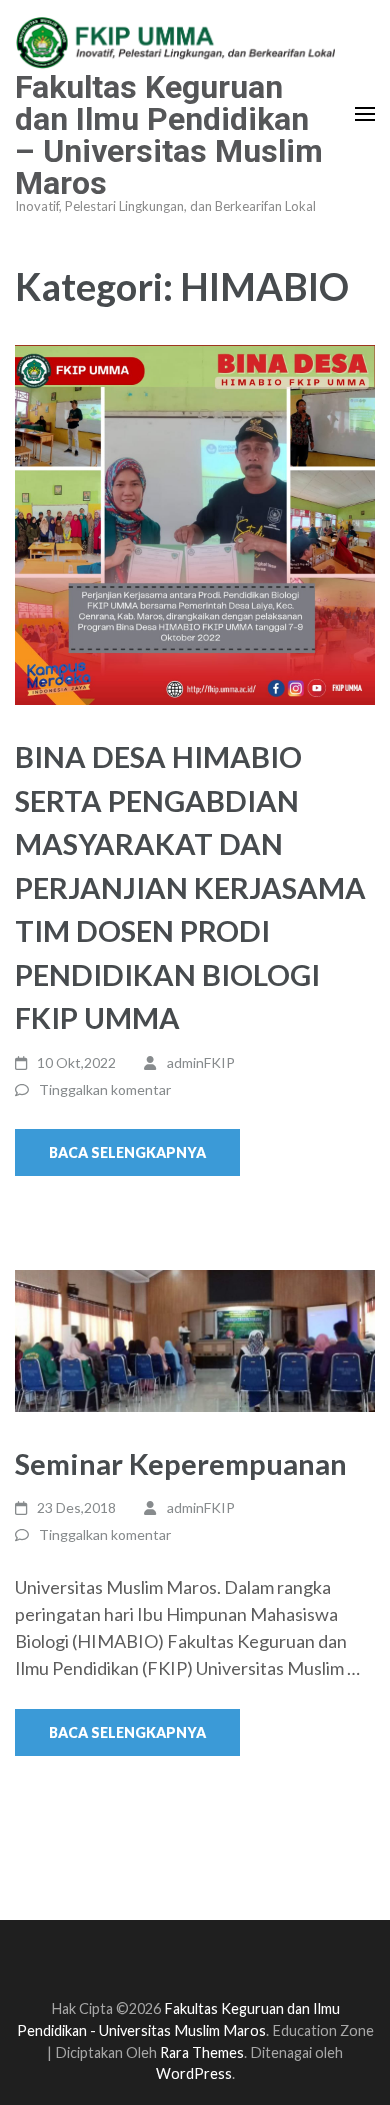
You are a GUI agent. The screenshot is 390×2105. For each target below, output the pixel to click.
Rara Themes (202, 2052)
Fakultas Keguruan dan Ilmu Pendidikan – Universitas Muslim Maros (169, 135)
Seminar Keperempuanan (181, 1463)
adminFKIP (201, 1062)
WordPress (194, 2073)
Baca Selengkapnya (127, 1152)
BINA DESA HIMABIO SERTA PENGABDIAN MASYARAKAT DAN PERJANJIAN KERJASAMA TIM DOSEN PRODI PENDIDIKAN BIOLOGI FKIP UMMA (190, 887)
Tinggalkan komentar (105, 1089)
